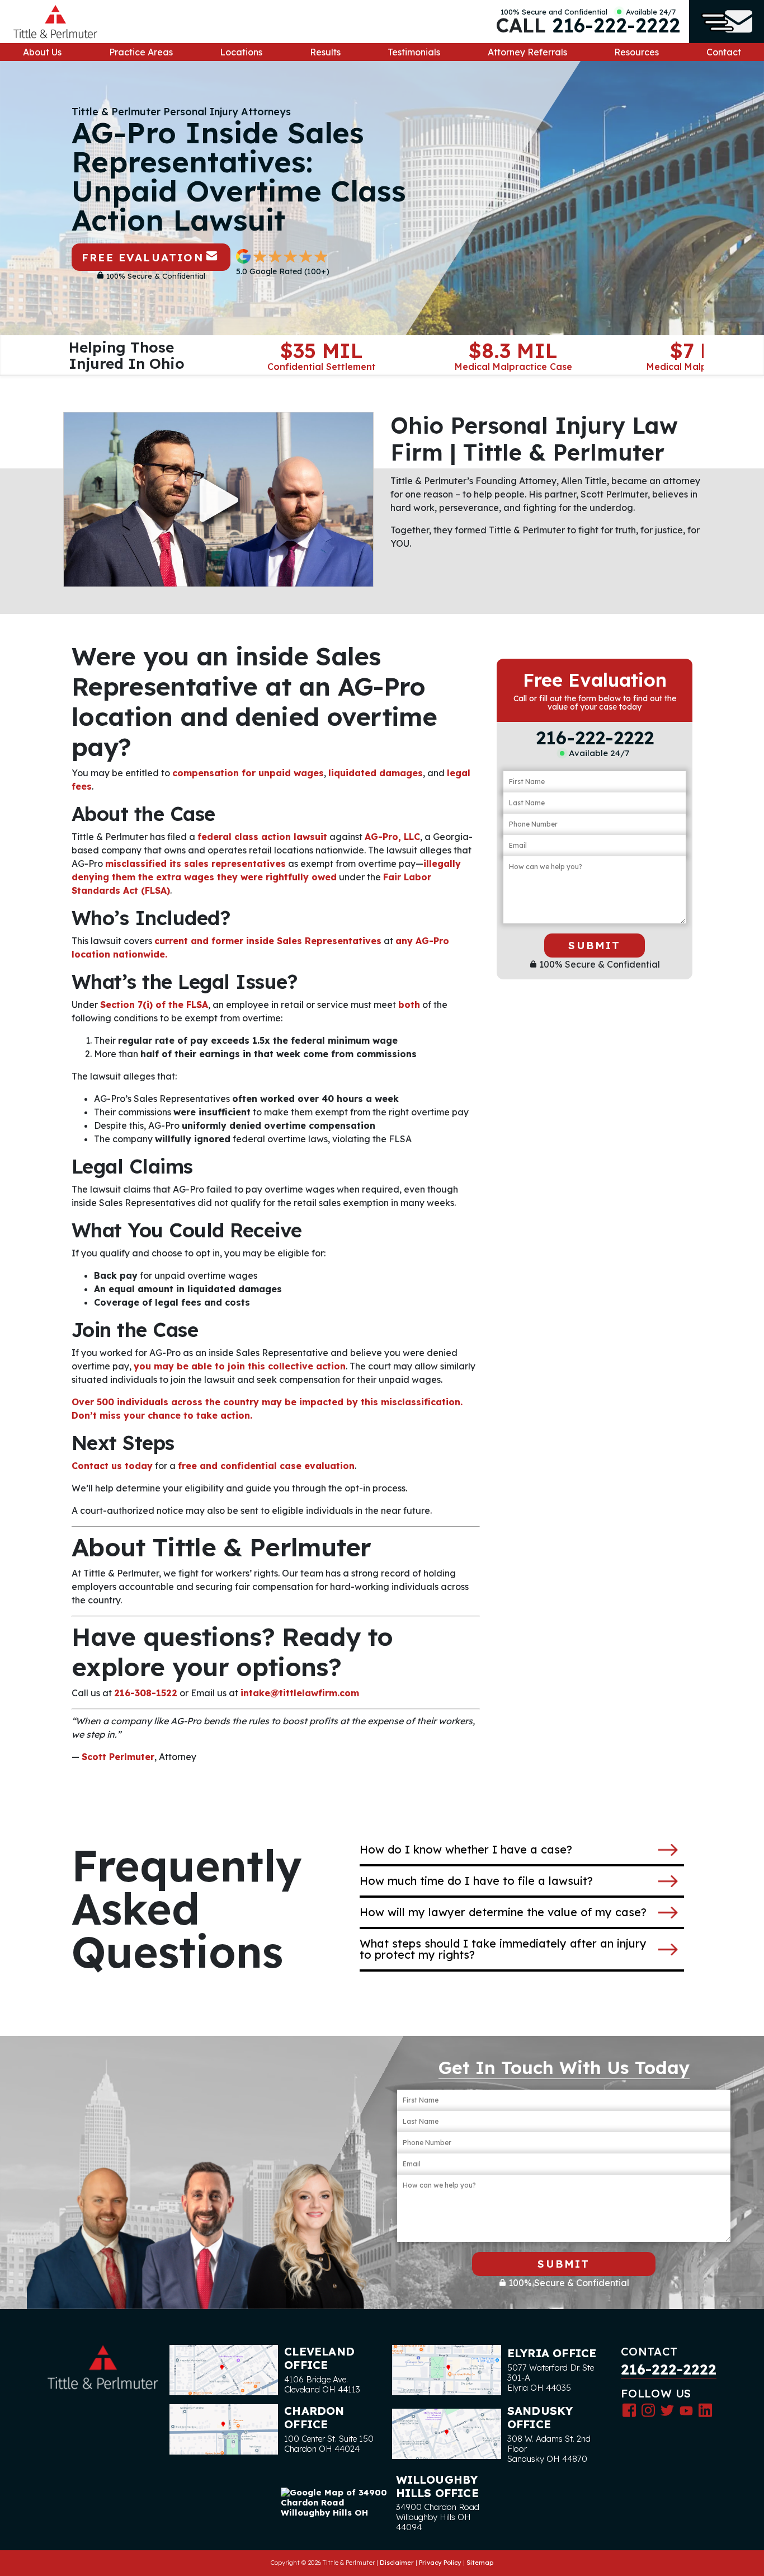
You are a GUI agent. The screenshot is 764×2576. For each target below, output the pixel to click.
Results (325, 52)
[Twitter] (667, 2410)
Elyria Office (552, 2353)
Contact (724, 52)
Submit (594, 945)
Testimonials (414, 52)
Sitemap (480, 2563)
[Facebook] (629, 2410)
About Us (42, 52)
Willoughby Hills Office (437, 2486)
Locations (241, 52)
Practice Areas (141, 52)
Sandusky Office (540, 2417)
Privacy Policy (440, 2563)
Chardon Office (314, 2417)
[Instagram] (648, 2410)
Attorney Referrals (527, 52)
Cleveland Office (319, 2358)
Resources (636, 52)
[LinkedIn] (705, 2410)
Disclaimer (397, 2563)
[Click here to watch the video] (218, 499)
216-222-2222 (616, 25)
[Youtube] (686, 2410)
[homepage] (55, 22)
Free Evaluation (143, 257)
